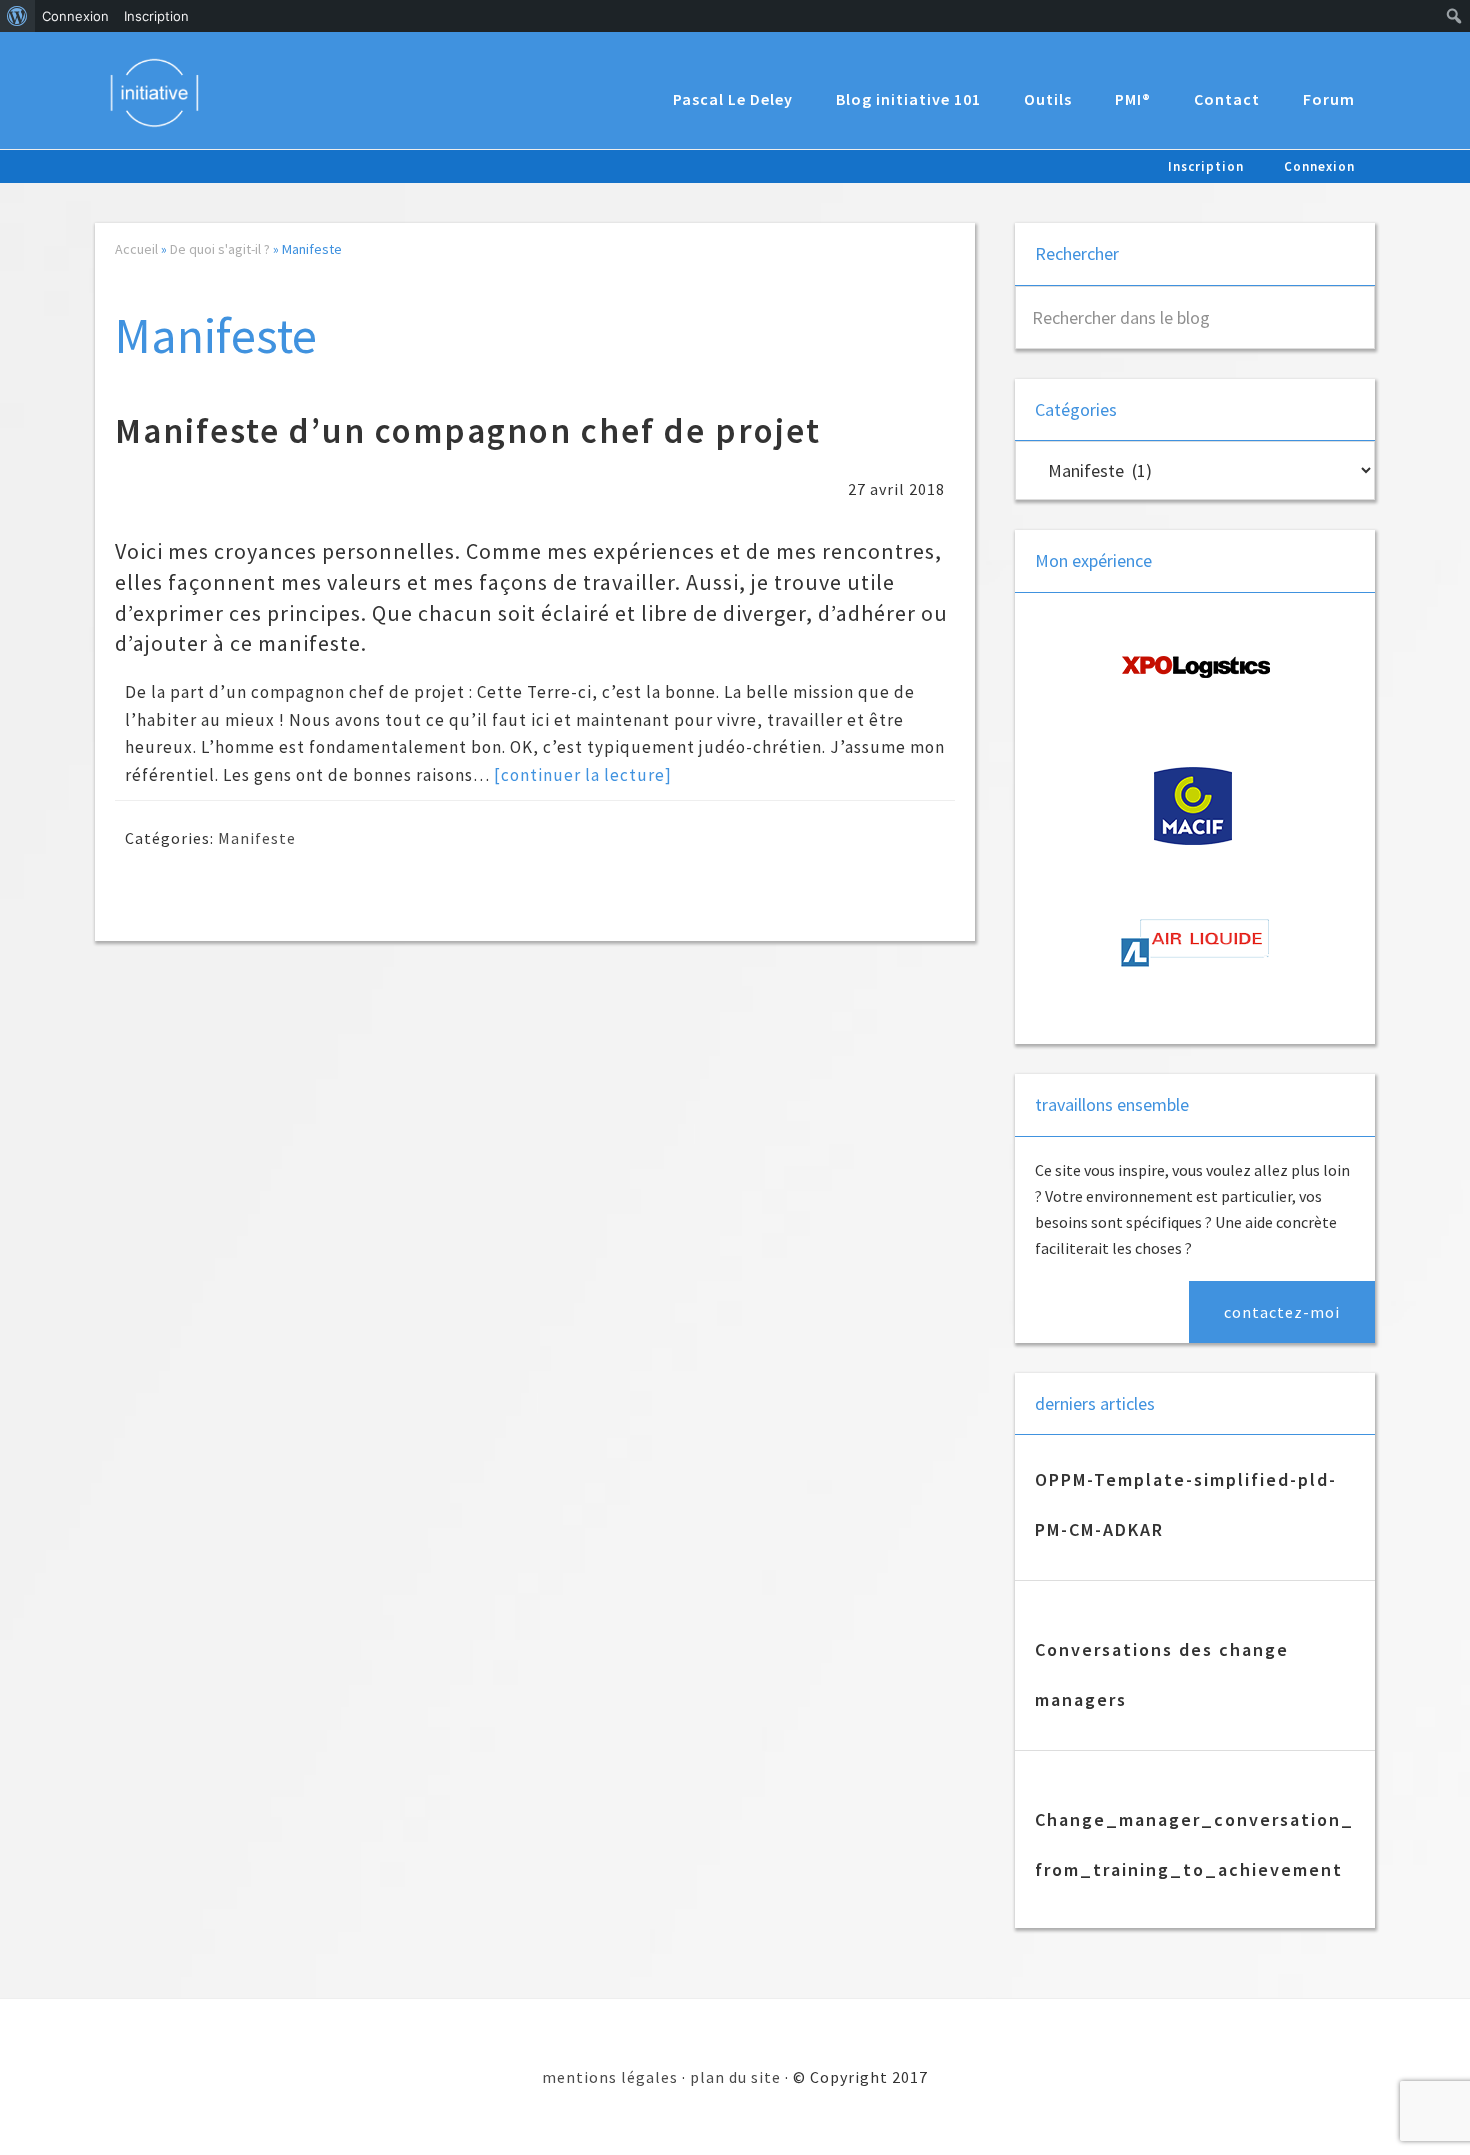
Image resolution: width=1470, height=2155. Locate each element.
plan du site (735, 2077)
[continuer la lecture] (583, 775)
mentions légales (610, 2077)
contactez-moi (1282, 1312)
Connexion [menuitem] (75, 16)
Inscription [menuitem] (156, 16)
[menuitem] (17, 16)
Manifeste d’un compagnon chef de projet (468, 431)
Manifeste (257, 838)
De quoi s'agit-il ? (220, 249)
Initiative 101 (164, 92)
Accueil (136, 249)
